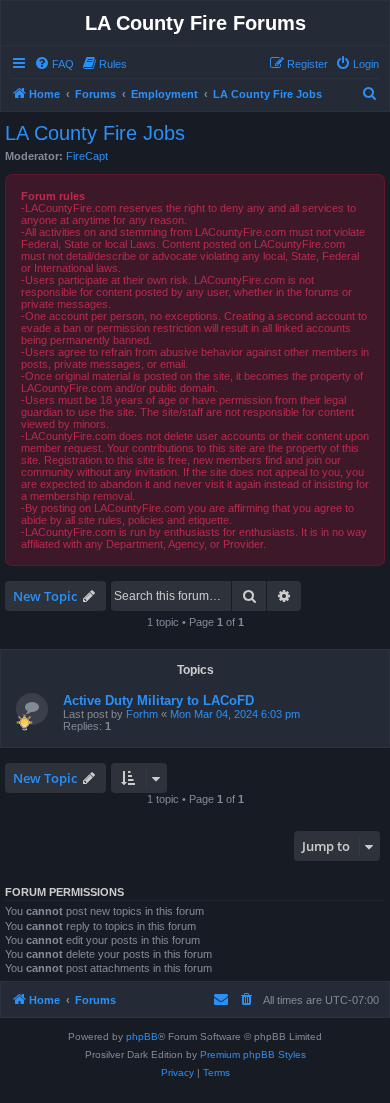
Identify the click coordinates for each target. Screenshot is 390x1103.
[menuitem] (54, 64)
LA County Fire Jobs (95, 133)
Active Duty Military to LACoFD (158, 700)
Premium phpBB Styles (253, 1054)
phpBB (142, 1036)
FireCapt (87, 156)
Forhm (142, 714)
